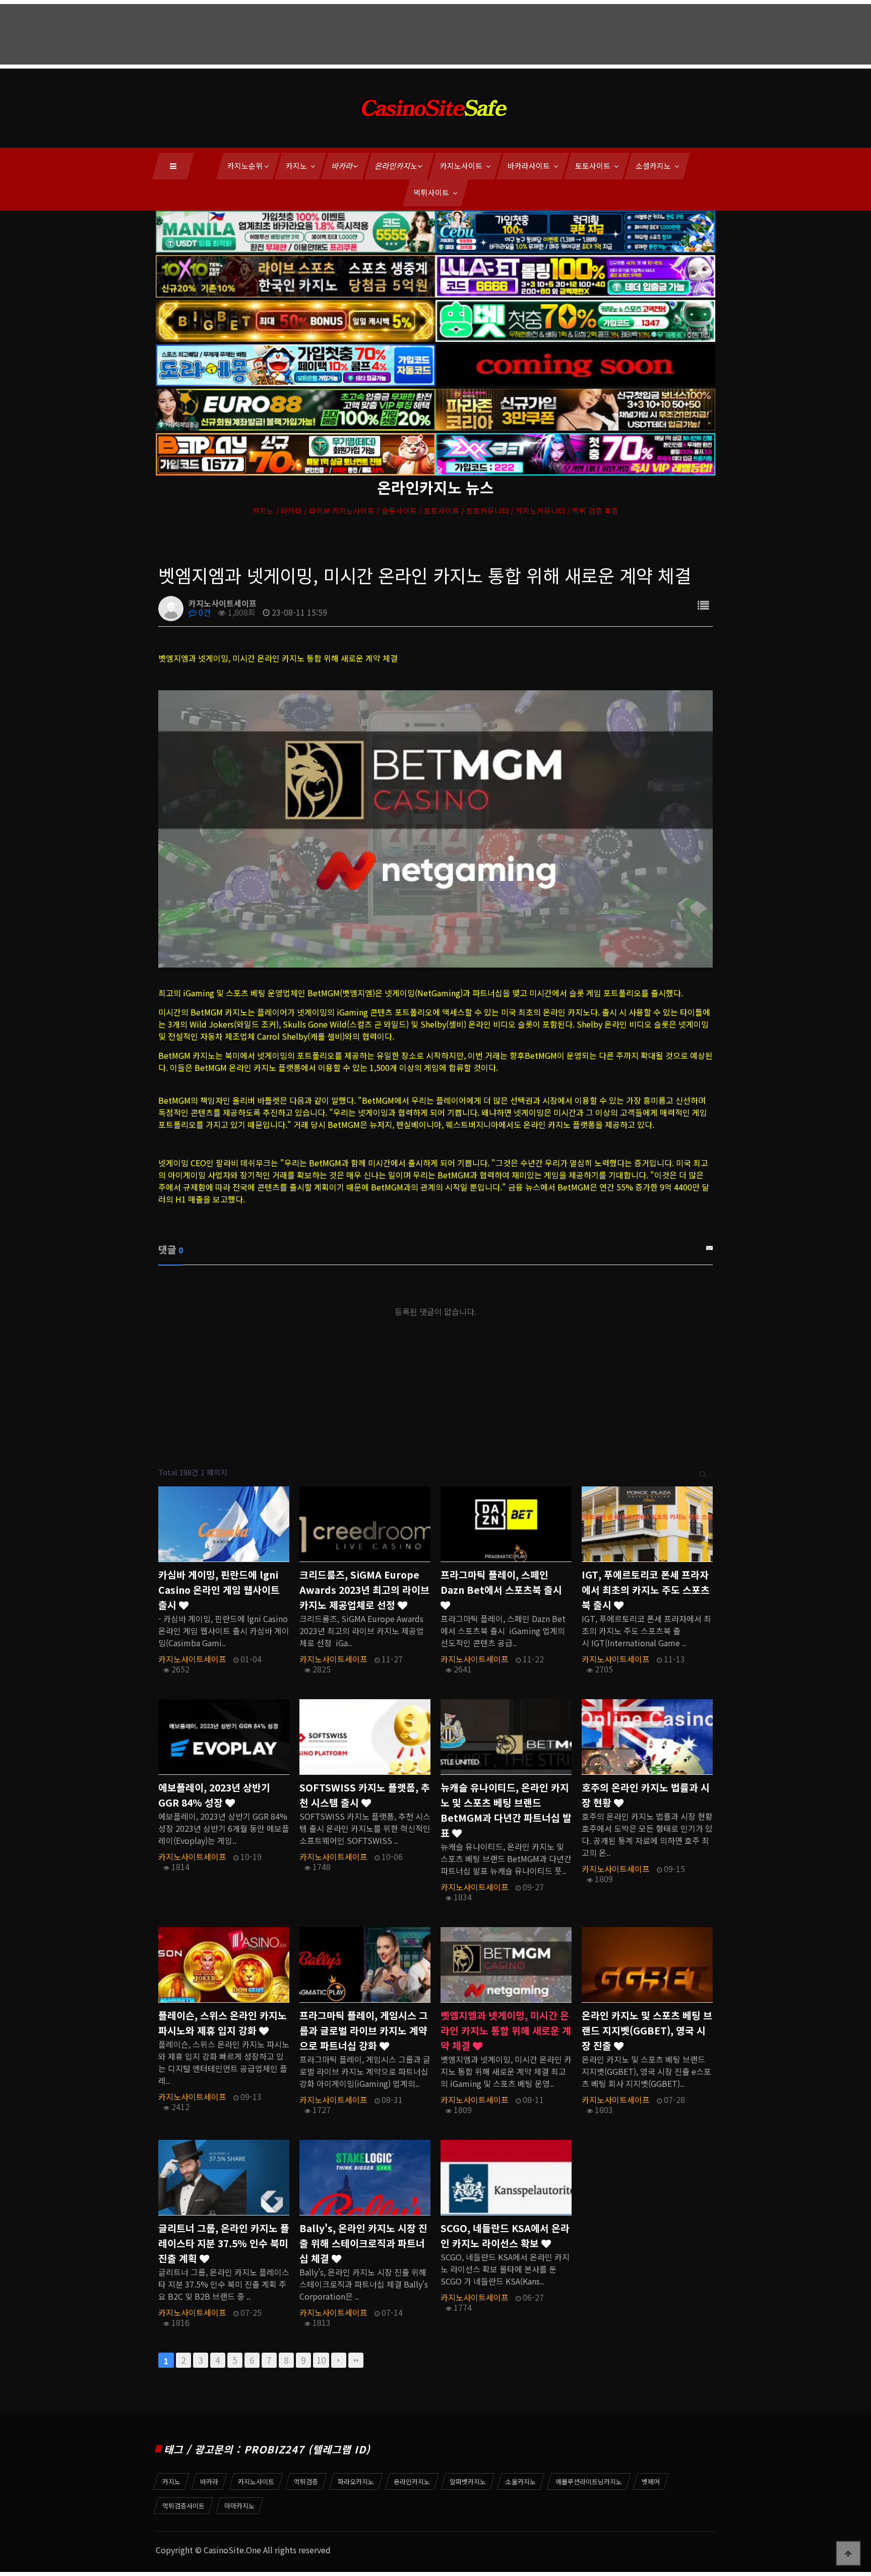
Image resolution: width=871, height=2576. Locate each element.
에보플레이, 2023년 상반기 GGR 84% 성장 (214, 1795)
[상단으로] (848, 2553)
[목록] (703, 605)
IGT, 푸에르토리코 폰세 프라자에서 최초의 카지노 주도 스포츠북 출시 (646, 1590)
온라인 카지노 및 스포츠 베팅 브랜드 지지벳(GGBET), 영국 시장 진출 (647, 2030)
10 (321, 2360)
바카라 (343, 166)
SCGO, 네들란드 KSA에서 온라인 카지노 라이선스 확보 (505, 2236)
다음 (339, 2360)
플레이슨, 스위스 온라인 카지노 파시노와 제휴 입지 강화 (223, 2023)
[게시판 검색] (703, 1473)
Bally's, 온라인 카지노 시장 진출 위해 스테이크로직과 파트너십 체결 (363, 2243)
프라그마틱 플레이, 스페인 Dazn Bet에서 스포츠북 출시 (501, 1582)
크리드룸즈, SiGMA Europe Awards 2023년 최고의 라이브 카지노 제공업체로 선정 (364, 1590)
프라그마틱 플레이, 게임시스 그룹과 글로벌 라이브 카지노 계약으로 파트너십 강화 (364, 2030)
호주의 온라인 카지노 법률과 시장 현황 (646, 1795)
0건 (204, 612)
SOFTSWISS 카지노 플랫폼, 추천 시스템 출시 (365, 1795)
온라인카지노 (397, 166)
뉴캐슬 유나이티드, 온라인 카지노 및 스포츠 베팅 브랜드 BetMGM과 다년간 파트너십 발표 (506, 1810)
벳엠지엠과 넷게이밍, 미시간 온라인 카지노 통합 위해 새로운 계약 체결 (506, 2030)
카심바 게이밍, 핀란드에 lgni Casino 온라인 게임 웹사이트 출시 (219, 1590)
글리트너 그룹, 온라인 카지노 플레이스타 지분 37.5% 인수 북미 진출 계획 (224, 2243)
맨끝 (356, 2360)
